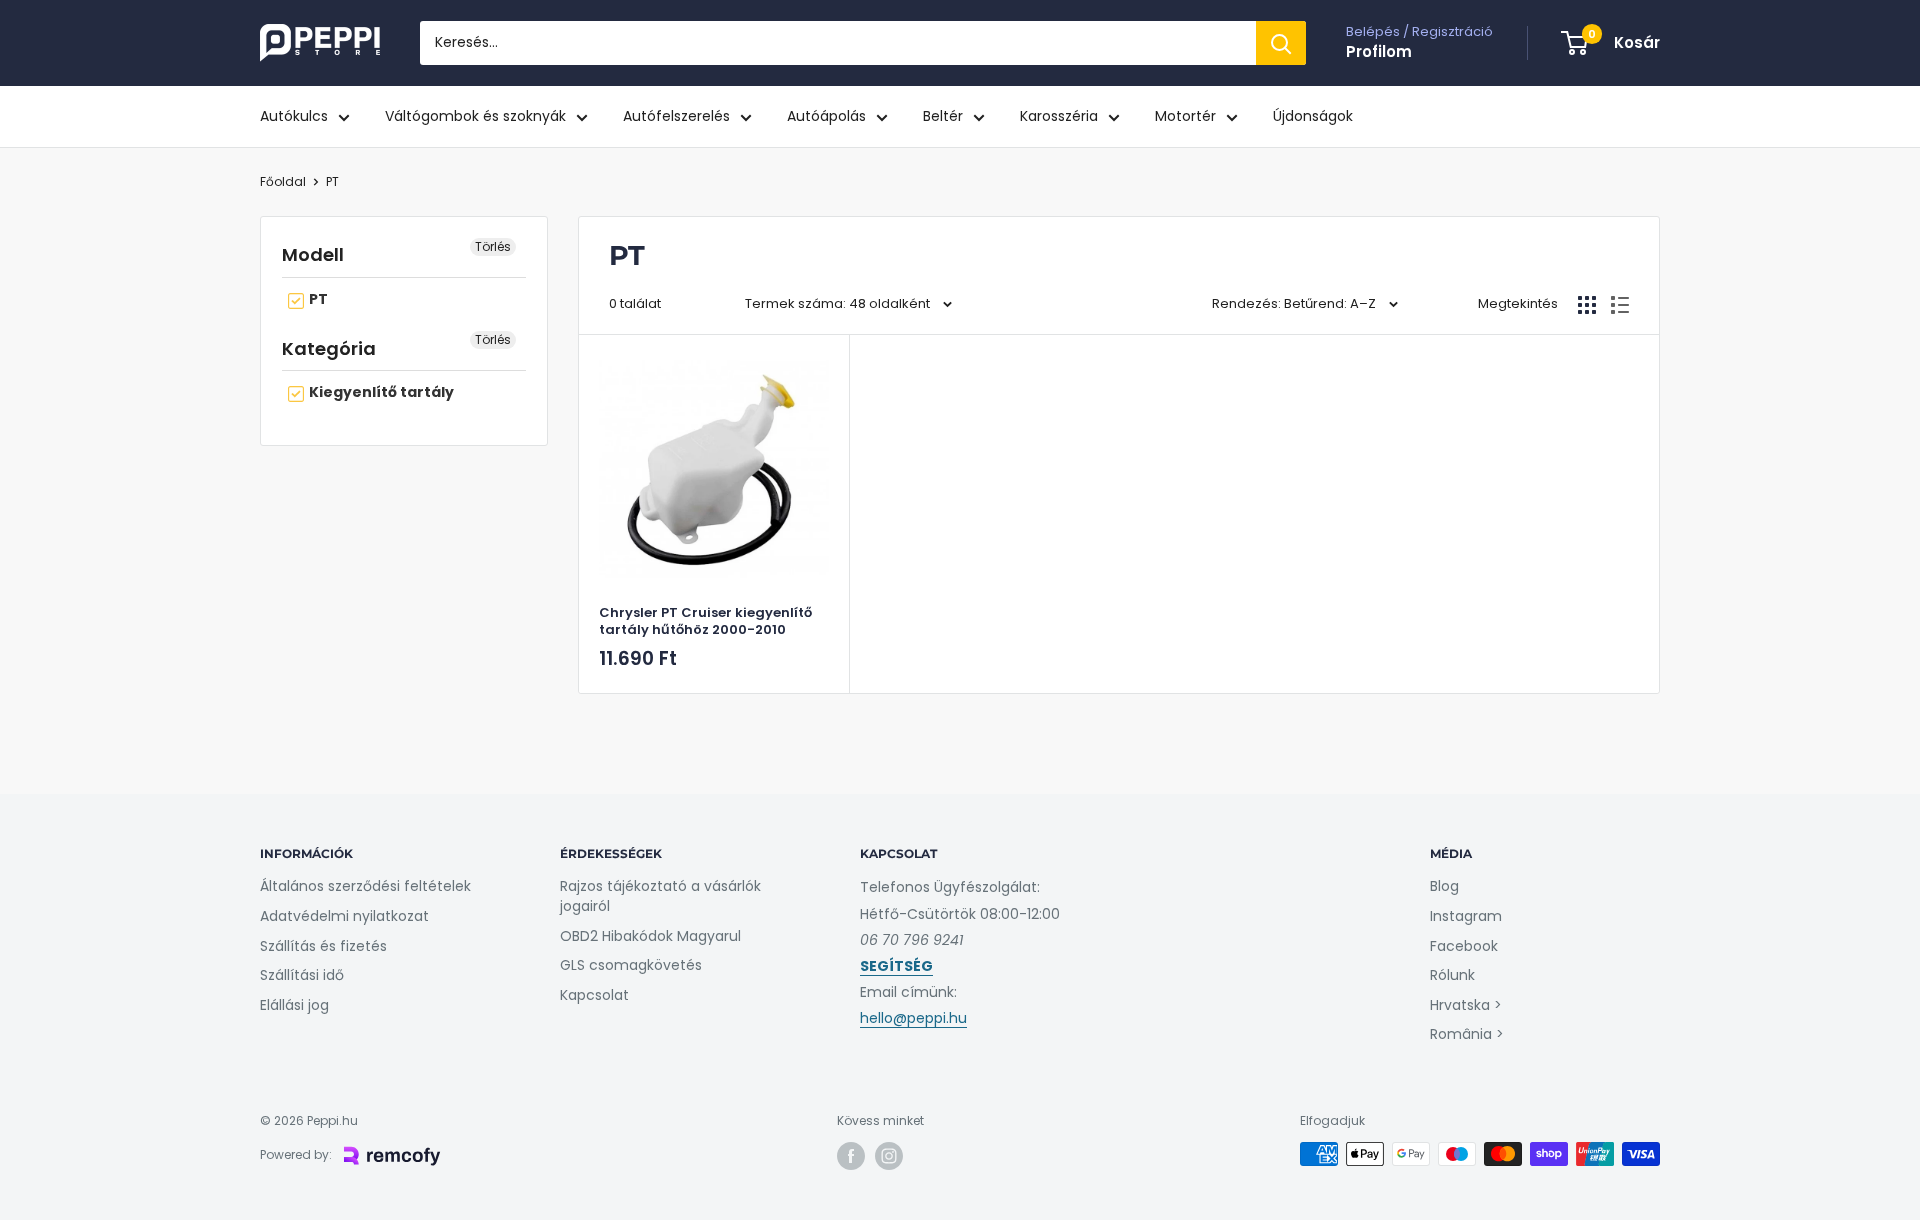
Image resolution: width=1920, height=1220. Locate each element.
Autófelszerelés (676, 116)
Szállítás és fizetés (323, 946)
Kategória (329, 348)
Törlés (493, 246)
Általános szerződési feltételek (365, 886)
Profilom (1379, 51)
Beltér (943, 116)
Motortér (1185, 116)
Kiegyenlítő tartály (380, 392)
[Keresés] (1281, 43)
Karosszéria (1059, 116)
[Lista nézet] (1620, 305)
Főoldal (283, 181)
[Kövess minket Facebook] (851, 1156)
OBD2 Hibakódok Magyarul (650, 936)
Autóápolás (826, 116)
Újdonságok (1313, 116)
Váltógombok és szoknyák (475, 116)
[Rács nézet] (1587, 305)
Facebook (1464, 946)
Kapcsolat (594, 995)
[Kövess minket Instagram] (889, 1156)
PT (332, 181)
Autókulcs (294, 116)
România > (1467, 1034)
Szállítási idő (302, 975)
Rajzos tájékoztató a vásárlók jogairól (660, 896)
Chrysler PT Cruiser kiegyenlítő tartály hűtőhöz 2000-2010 (705, 621)
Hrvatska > (1466, 1005)
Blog (1444, 886)
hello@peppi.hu (913, 1018)
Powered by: (296, 1154)
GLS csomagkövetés (631, 965)
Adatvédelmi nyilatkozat (344, 916)
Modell (313, 254)
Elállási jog (294, 1005)
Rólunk (1452, 975)
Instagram (1466, 916)
